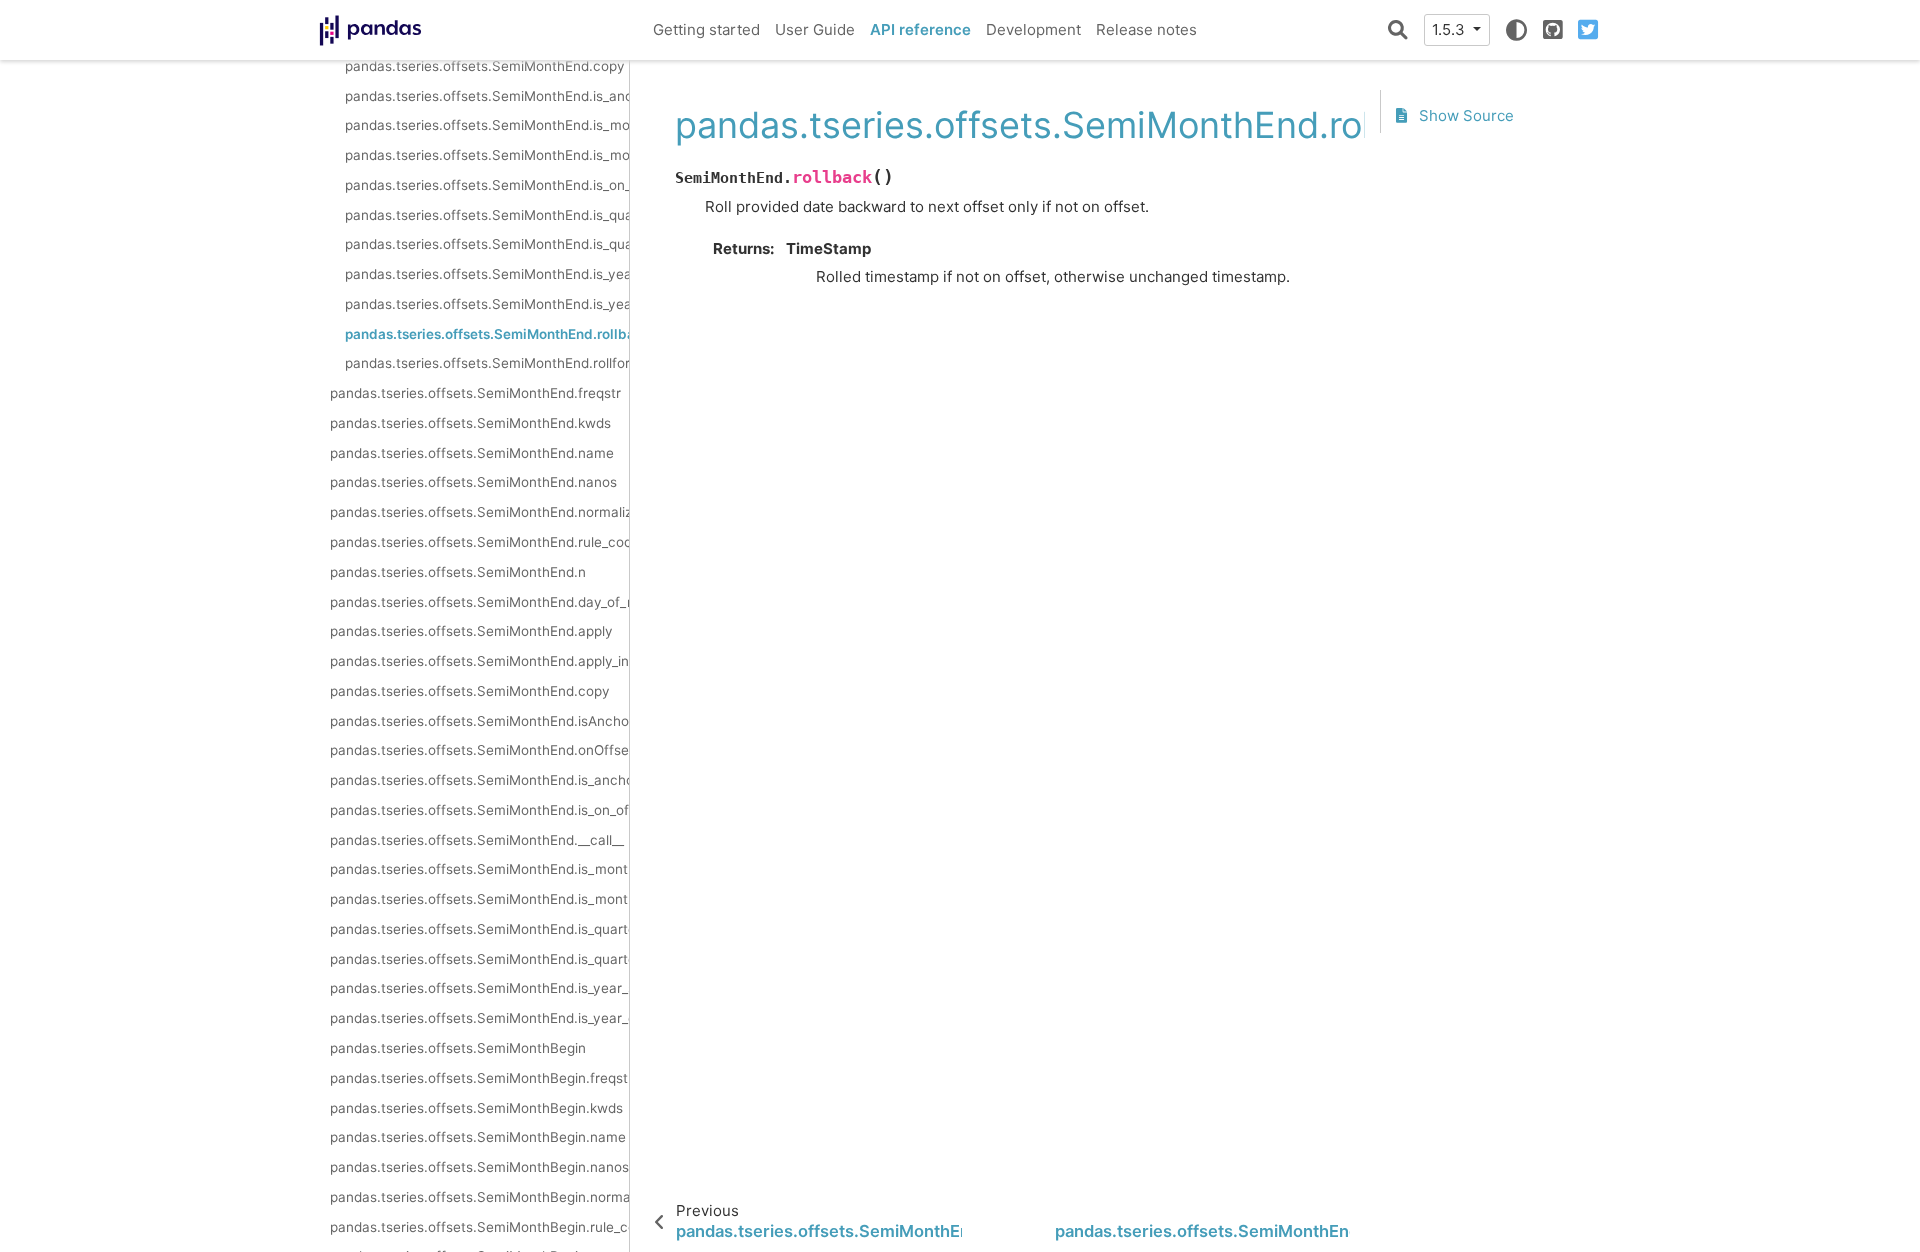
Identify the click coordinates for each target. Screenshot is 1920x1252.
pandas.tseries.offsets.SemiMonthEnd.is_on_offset (487, 185)
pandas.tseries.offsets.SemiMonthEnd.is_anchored (487, 96)
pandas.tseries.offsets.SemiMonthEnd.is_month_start (487, 155)
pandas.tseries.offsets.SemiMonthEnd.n (458, 572)
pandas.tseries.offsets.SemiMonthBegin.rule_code (479, 1227)
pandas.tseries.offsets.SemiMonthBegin (458, 1048)
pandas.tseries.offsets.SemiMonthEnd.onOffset (479, 750)
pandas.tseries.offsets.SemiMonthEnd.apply (471, 631)
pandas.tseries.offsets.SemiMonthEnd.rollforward (487, 363)
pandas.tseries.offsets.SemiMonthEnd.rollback (487, 334)
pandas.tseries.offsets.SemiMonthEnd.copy (485, 66)
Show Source (1464, 115)
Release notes (1146, 29)
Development (1033, 29)
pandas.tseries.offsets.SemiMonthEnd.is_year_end (487, 274)
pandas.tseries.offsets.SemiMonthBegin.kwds (476, 1108)
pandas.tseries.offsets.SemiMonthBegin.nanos (479, 1167)
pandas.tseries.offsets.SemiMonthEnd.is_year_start (487, 304)
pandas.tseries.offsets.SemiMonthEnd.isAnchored (479, 721)
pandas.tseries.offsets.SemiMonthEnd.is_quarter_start (487, 244)
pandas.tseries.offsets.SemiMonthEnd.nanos (473, 482)
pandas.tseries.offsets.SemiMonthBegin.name (478, 1137)
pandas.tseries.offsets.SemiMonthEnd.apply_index (479, 661)
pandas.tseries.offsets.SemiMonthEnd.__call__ (477, 840)
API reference (920, 29)
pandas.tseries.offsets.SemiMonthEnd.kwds (470, 423)
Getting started (706, 29)
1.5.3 (1450, 29)
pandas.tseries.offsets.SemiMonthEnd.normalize (479, 512)
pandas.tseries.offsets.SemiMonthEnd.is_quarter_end (487, 215)
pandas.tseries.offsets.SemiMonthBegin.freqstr (479, 1078)
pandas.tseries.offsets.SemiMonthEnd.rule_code (479, 542)
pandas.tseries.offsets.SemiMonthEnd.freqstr (475, 393)
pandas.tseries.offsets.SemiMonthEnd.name (472, 453)
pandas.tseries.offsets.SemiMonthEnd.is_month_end (487, 125)
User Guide (815, 29)
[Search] (1398, 30)
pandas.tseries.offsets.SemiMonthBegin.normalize (479, 1197)
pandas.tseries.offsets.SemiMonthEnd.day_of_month (479, 602)
